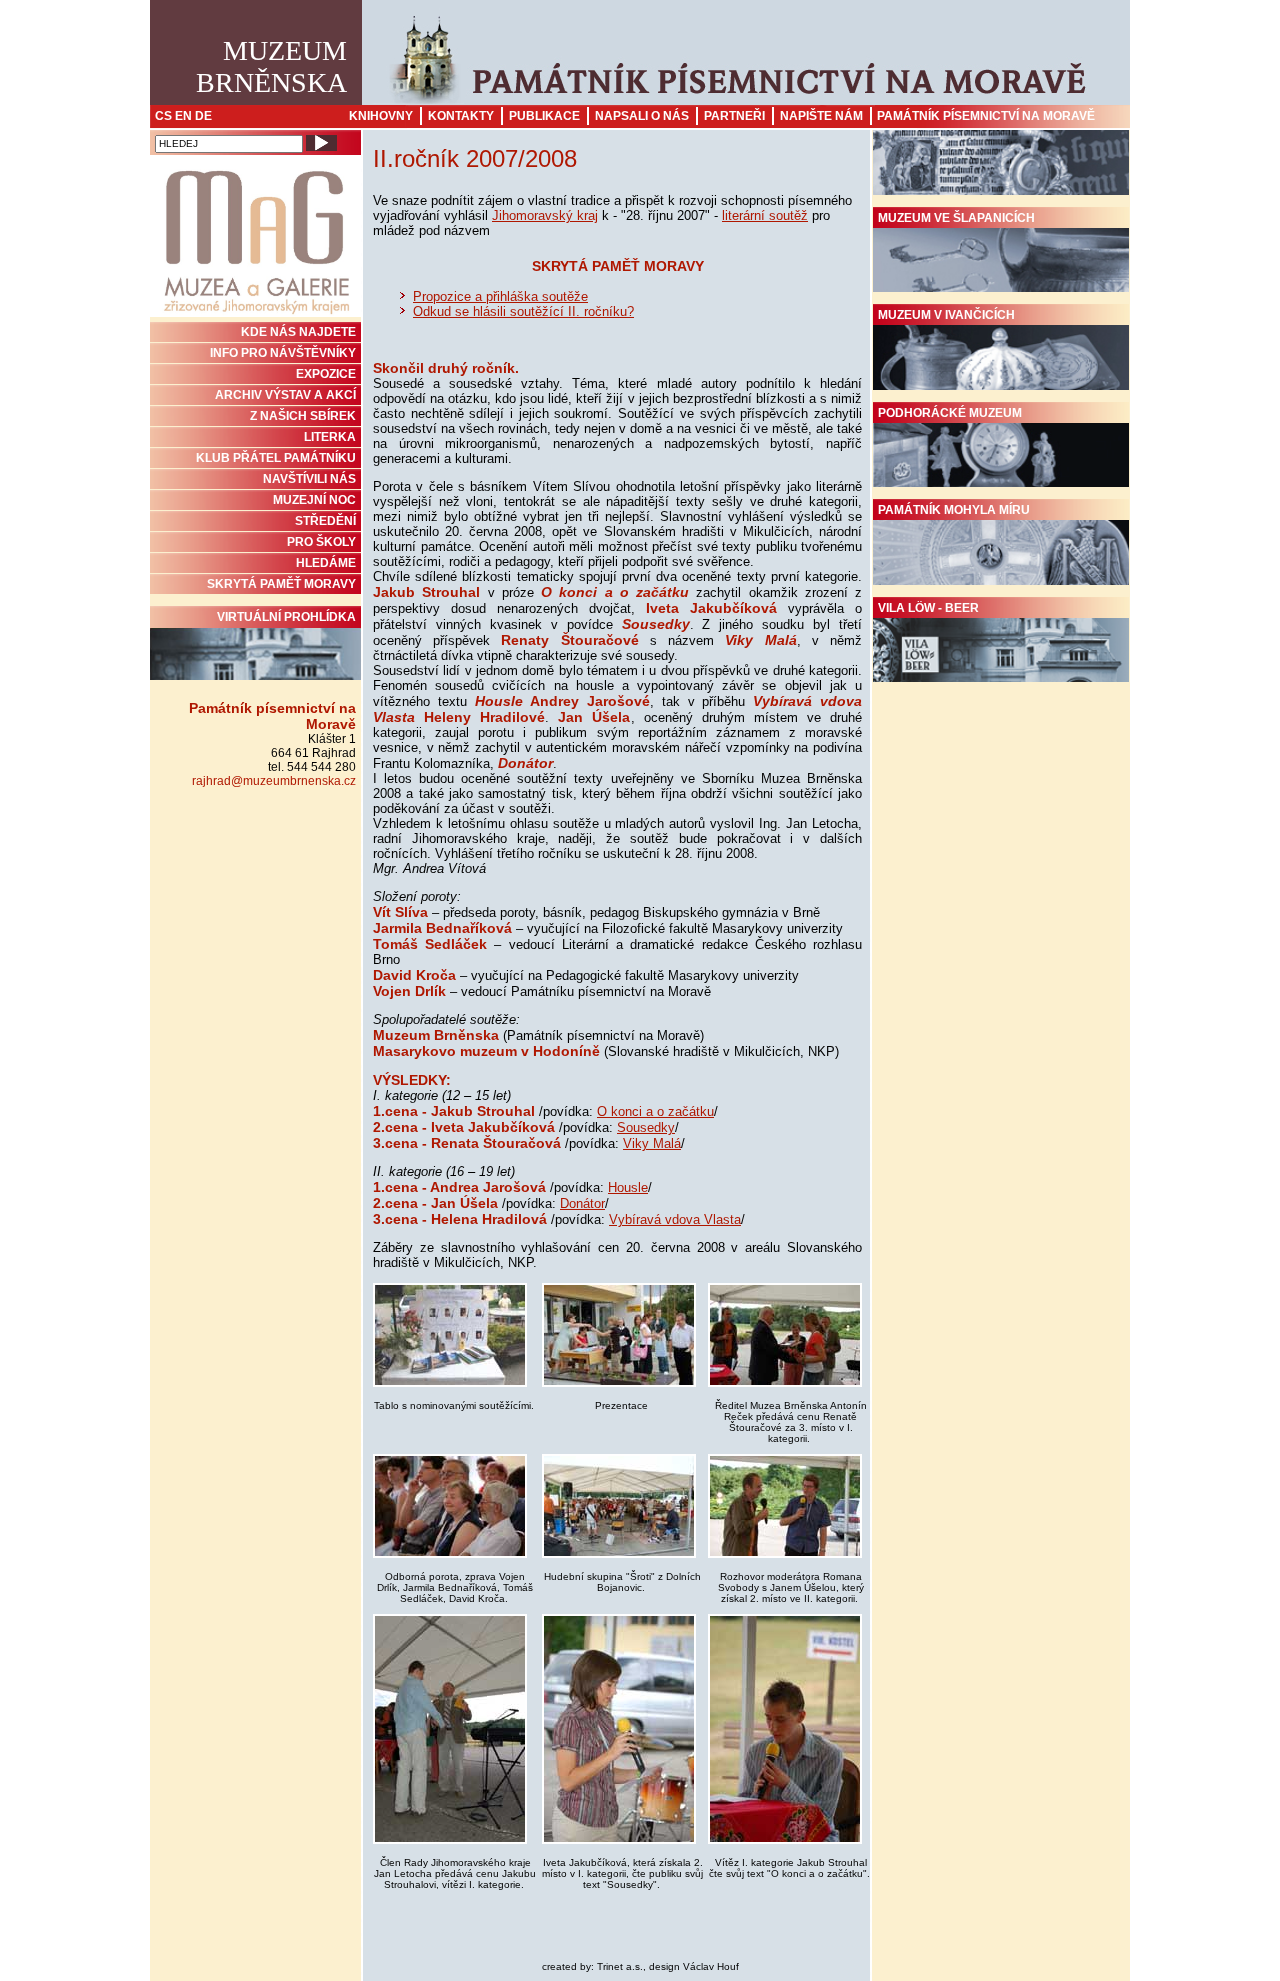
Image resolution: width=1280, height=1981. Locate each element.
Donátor (582, 1203)
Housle (628, 1187)
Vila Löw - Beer (928, 608)
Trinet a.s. (620, 1966)
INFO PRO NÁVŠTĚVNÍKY (283, 353)
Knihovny (381, 116)
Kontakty (461, 116)
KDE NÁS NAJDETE (298, 332)
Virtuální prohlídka (286, 617)
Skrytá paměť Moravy (281, 584)
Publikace (544, 116)
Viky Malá (652, 1143)
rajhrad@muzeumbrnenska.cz (274, 781)
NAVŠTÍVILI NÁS (309, 479)
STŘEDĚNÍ (325, 521)
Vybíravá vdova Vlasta (675, 1219)
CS (163, 116)
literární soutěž (765, 215)
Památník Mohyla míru (954, 510)
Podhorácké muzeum (950, 413)
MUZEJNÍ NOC (314, 500)
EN (183, 116)
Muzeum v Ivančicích (946, 315)
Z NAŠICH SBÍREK (303, 416)
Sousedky (646, 1127)
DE (203, 116)
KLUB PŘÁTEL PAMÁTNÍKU (276, 458)
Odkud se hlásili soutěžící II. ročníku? (523, 311)
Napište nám (821, 116)
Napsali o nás (642, 116)
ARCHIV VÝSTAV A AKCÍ (285, 395)
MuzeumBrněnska (271, 66)
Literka (330, 437)
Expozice (326, 374)
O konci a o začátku (655, 1111)
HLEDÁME (326, 563)
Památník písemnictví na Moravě (986, 116)
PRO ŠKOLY (321, 542)
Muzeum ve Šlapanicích (956, 218)
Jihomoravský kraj (545, 215)
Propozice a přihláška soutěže (500, 296)
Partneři (734, 116)
